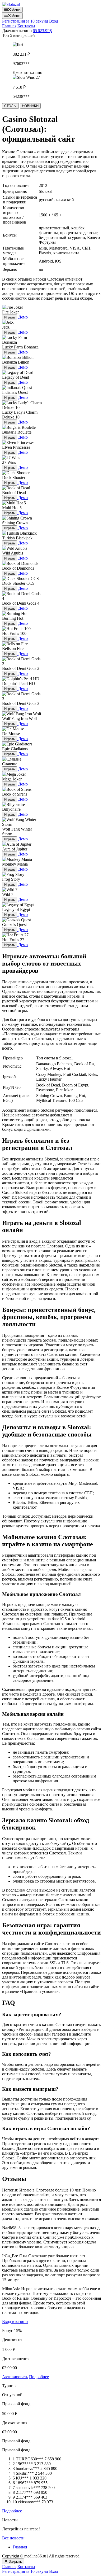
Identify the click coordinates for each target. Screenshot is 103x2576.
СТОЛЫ (10, 106)
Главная (9, 26)
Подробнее (39, 2377)
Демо (23, 317)
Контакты (26, 26)
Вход (54, 21)
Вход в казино (15, 2322)
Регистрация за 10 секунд (25, 21)
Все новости (13, 2538)
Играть (10, 317)
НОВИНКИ (30, 106)
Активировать (15, 2377)
